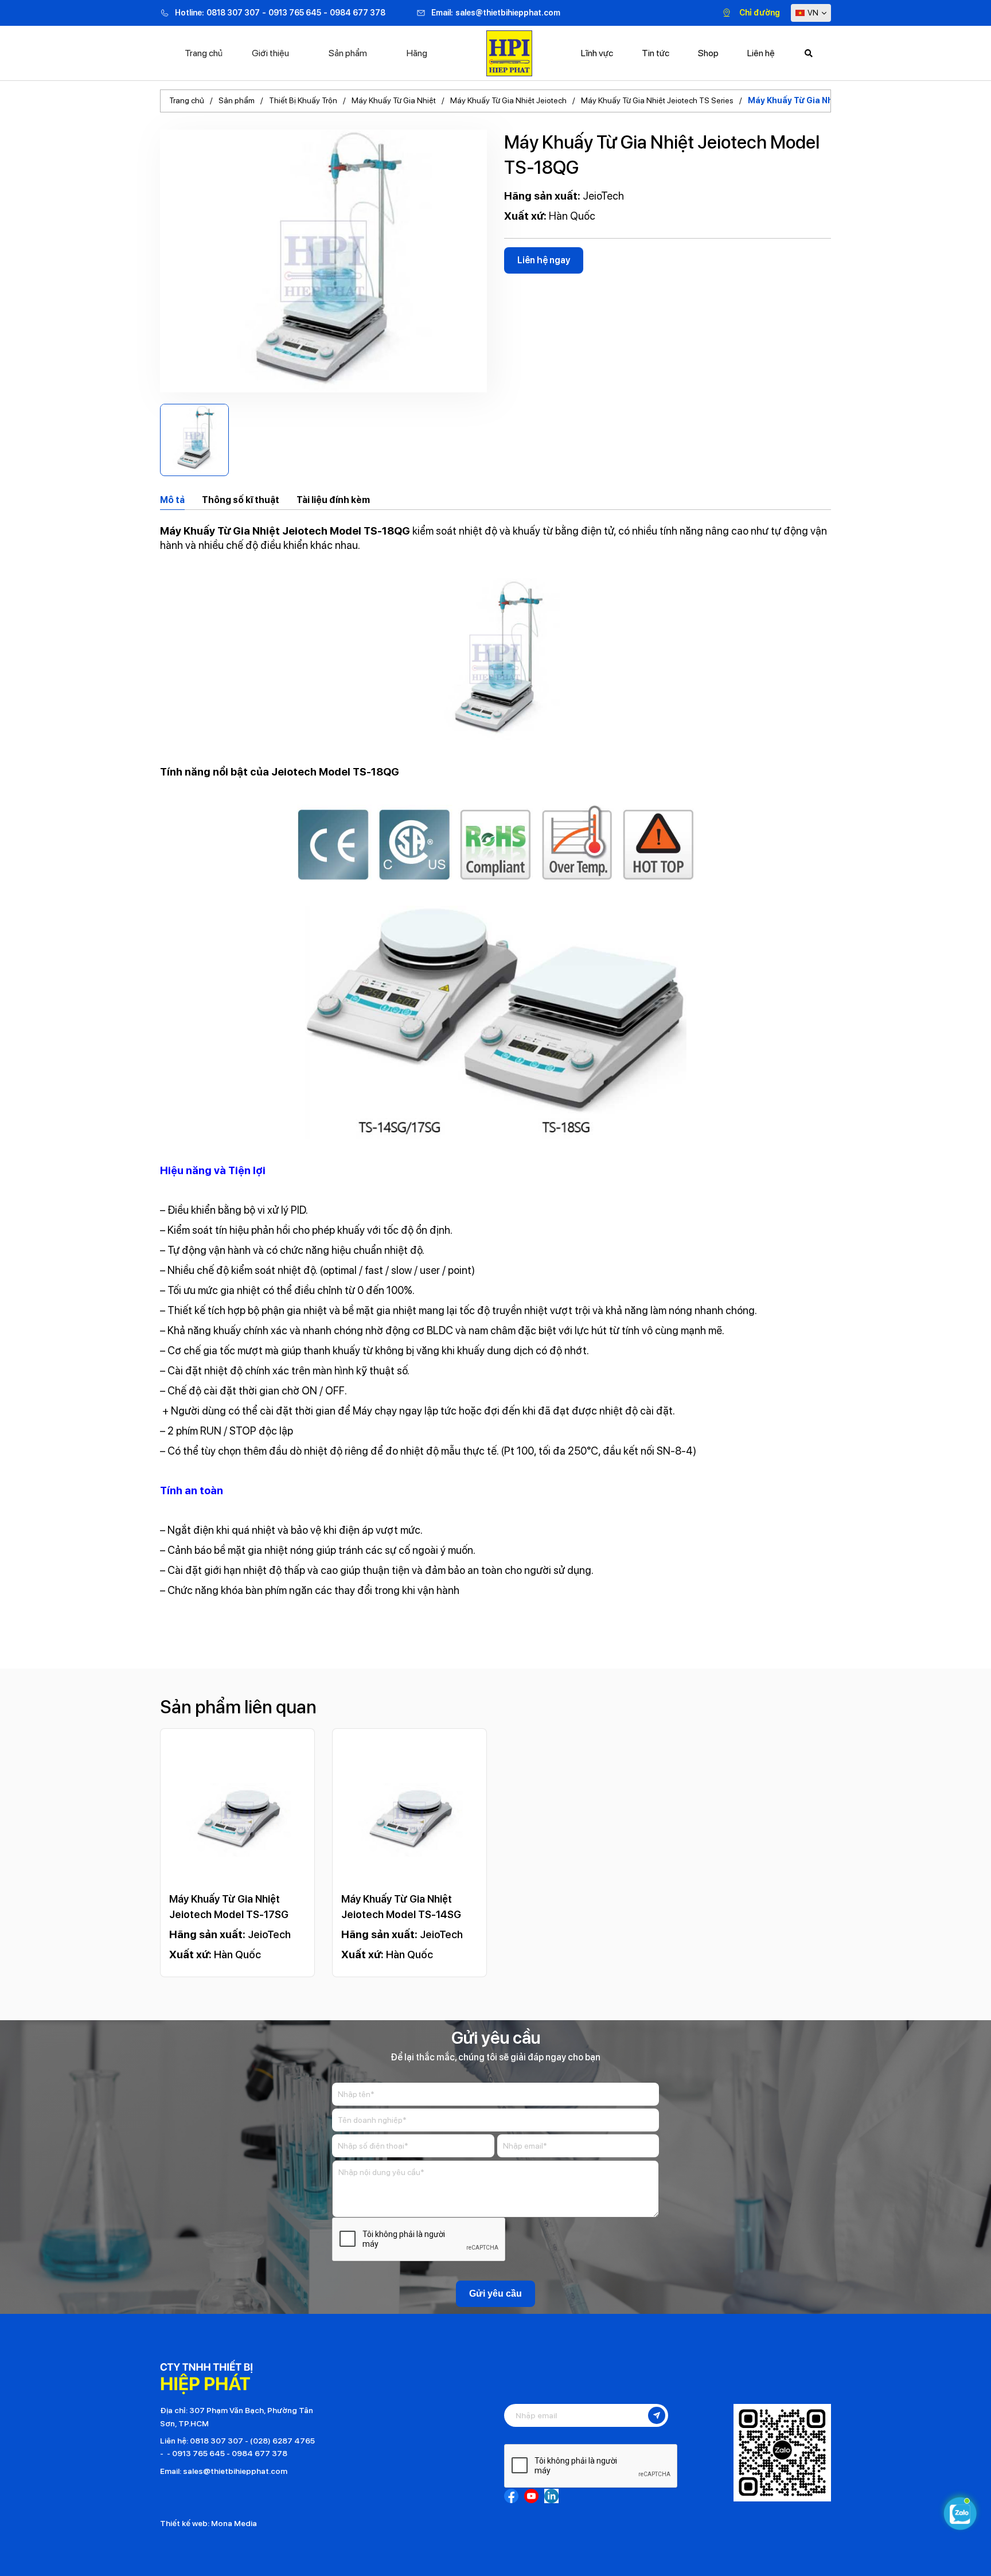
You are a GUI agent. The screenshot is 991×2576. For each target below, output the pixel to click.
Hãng (417, 53)
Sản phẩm (348, 53)
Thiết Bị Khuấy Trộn (303, 100)
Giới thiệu (270, 53)
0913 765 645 (295, 13)
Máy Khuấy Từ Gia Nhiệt (394, 100)
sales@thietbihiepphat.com (508, 13)
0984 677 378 (358, 13)
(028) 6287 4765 (282, 2441)
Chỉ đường (760, 13)
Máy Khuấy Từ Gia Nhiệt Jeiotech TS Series (657, 100)
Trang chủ (204, 53)
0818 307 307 (233, 13)
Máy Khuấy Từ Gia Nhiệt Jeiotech (508, 100)
